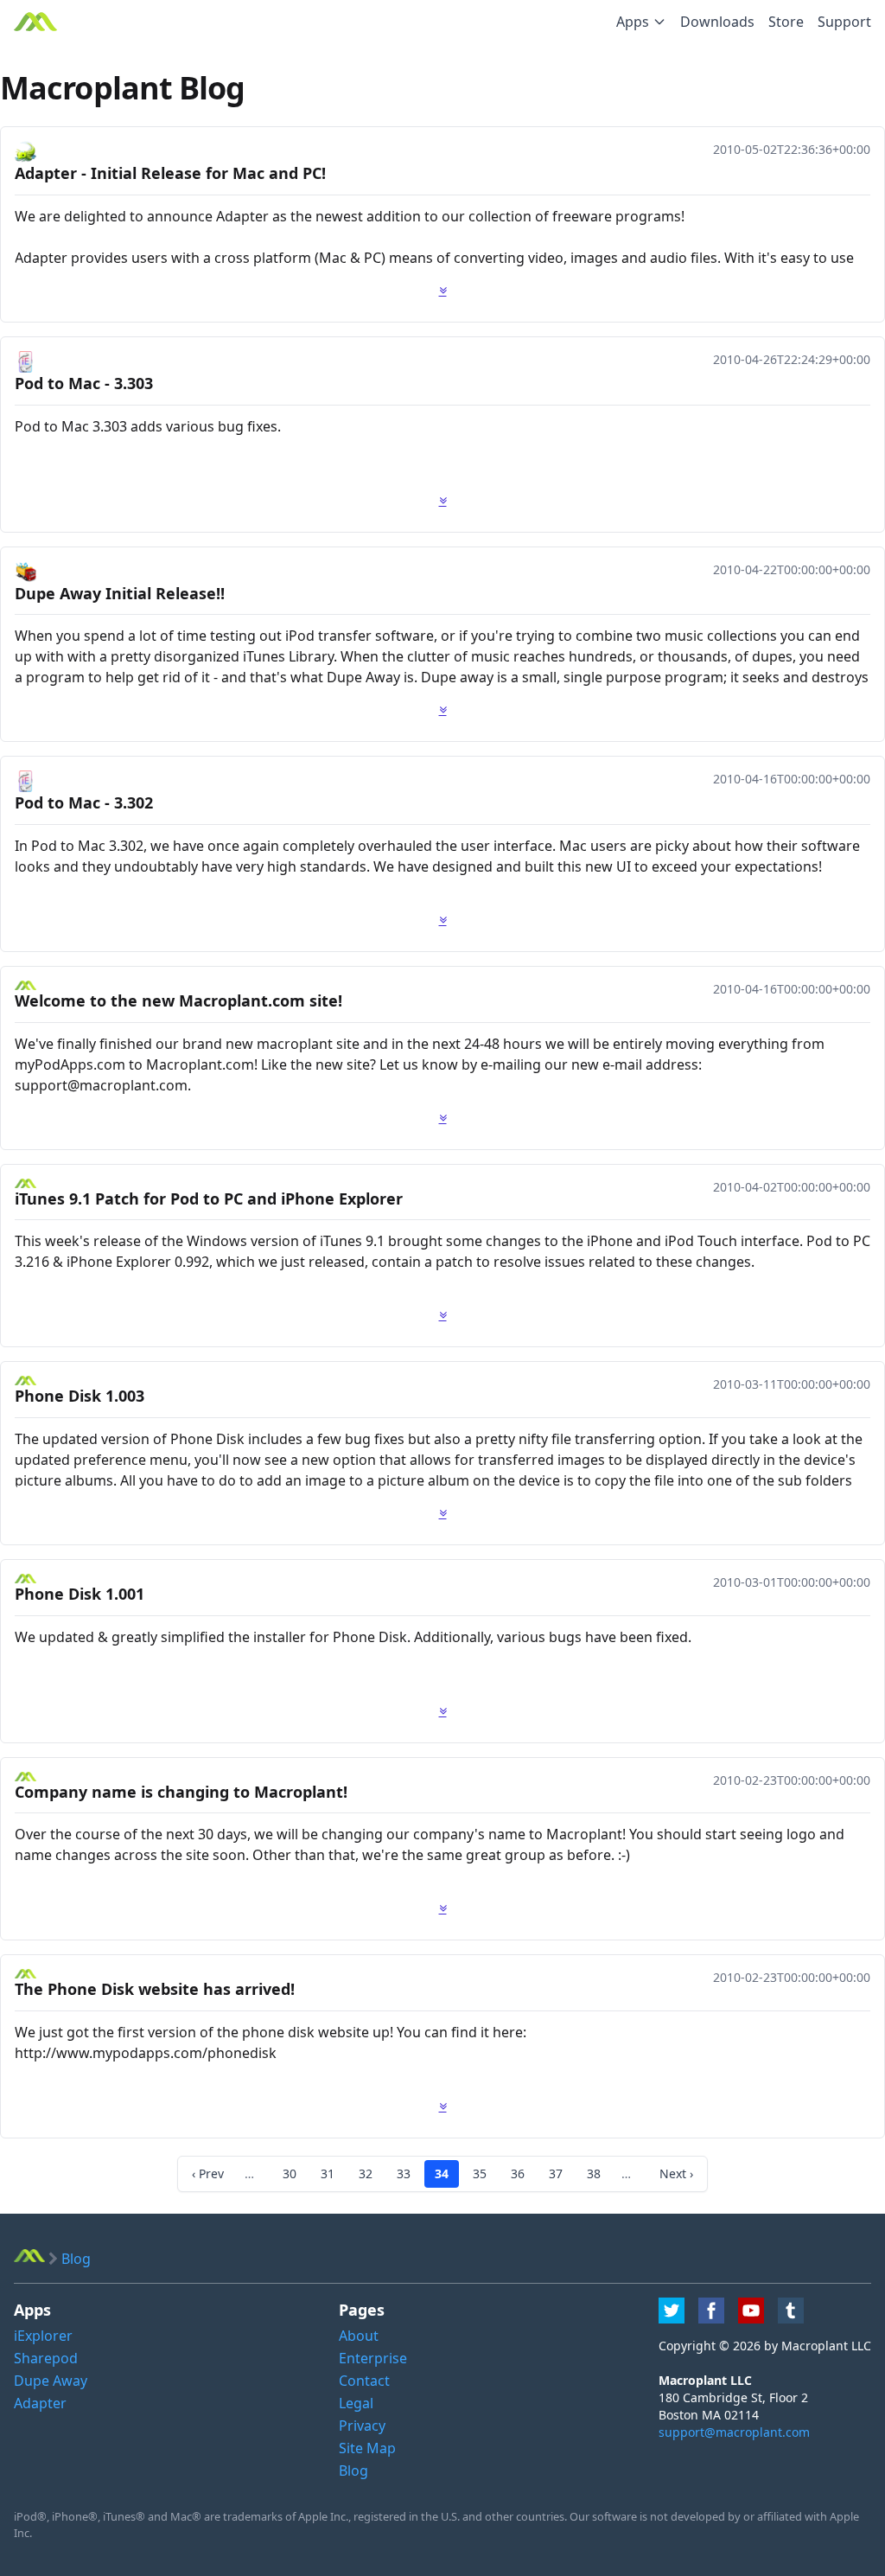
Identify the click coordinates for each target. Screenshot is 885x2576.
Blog (353, 2471)
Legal (356, 2403)
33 (404, 2173)
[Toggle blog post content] (443, 291)
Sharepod (46, 2358)
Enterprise (373, 2358)
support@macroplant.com (734, 2432)
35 (480, 2173)
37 (556, 2173)
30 (290, 2173)
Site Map (367, 2448)
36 (518, 2173)
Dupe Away (51, 2381)
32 (366, 2173)
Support (844, 22)
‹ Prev (208, 2173)
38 (594, 2173)
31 (328, 2173)
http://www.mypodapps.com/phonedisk (146, 2053)
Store (786, 22)
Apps (633, 22)
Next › (676, 2173)
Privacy (362, 2426)
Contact (364, 2381)
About (359, 2336)
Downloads (717, 22)
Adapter (40, 2403)
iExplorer (43, 2336)
